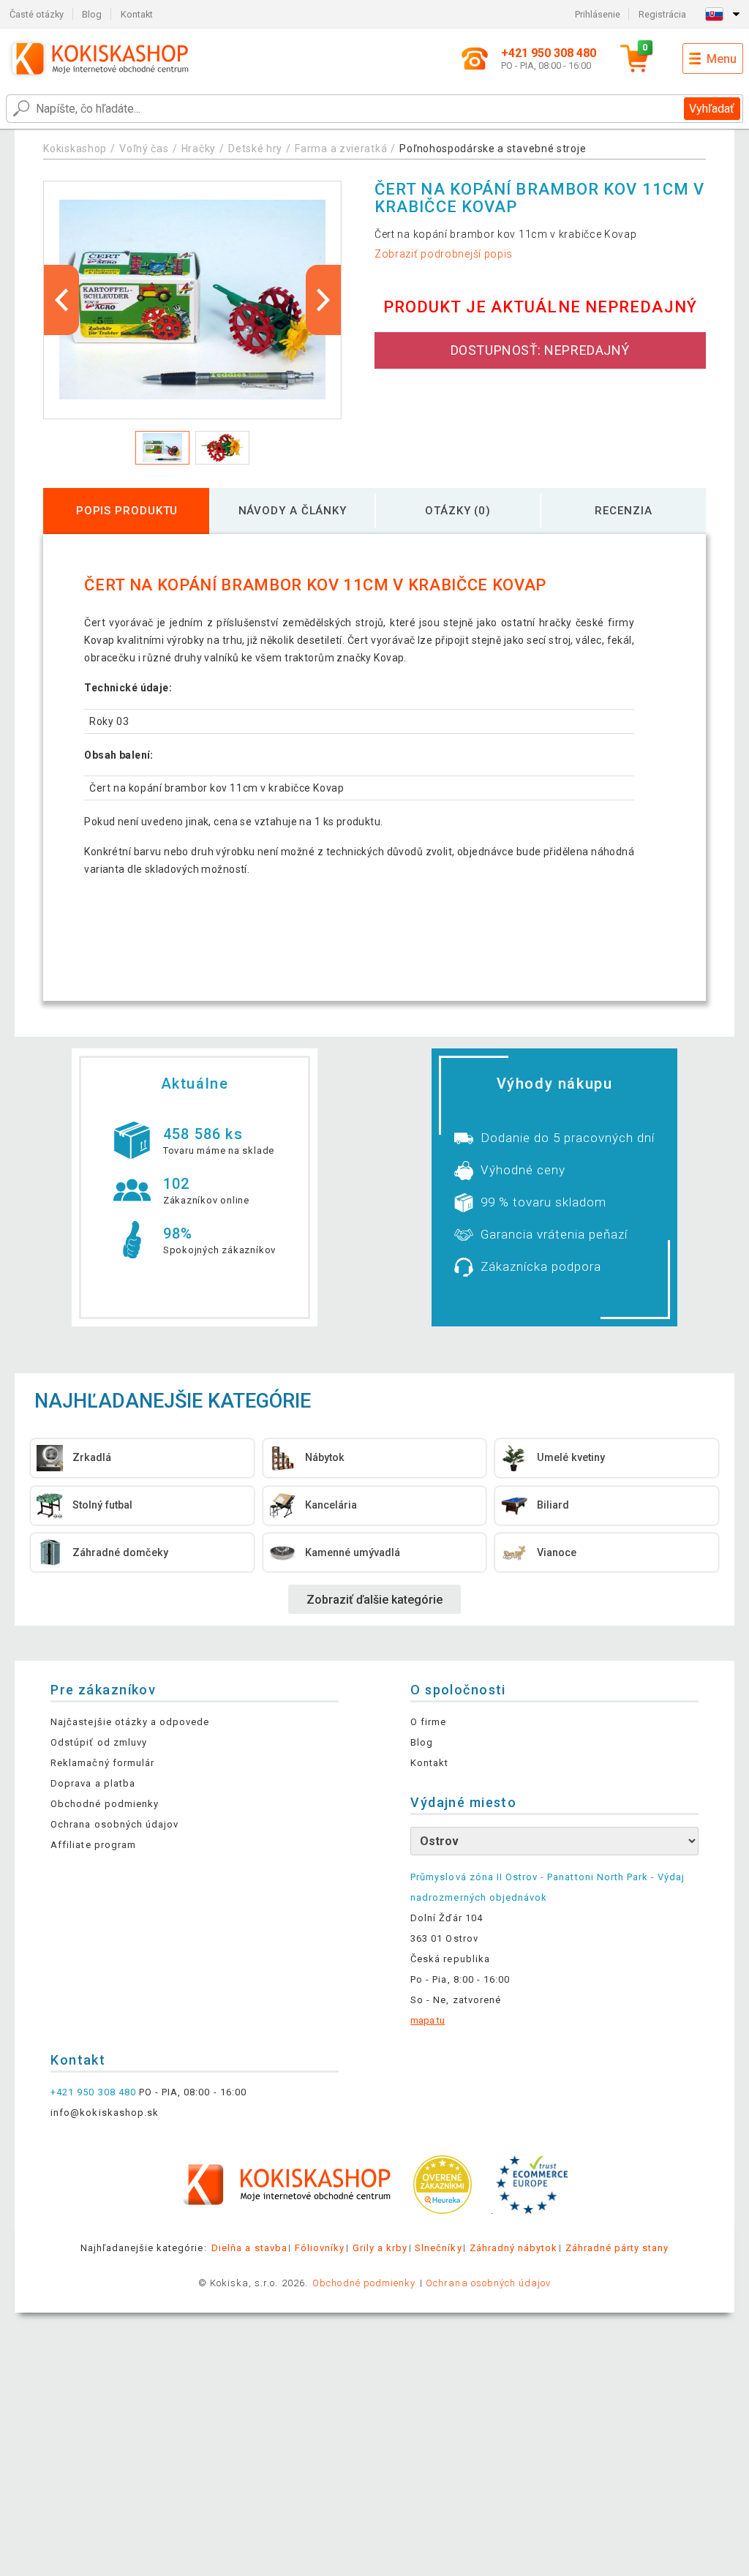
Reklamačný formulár (102, 1763)
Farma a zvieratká (341, 149)
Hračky (199, 149)
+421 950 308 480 (93, 2092)
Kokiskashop (75, 149)
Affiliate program (93, 1845)
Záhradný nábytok (514, 2248)
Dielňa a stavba (249, 2248)
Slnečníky (438, 2248)
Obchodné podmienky (105, 1804)
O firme (428, 1722)
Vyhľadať (712, 109)
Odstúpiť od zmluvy (99, 1742)
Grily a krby (380, 2248)
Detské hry (255, 149)
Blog (92, 14)
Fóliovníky (320, 2248)
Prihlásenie (598, 14)
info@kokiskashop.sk (105, 2113)
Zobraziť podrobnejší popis (444, 254)
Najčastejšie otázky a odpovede (130, 1722)
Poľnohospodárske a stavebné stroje (493, 149)
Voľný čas (144, 149)
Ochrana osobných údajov (114, 1824)
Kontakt (137, 14)
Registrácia (662, 14)
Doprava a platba (93, 1783)
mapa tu (428, 2020)
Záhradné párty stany (617, 2248)
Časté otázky (37, 14)
